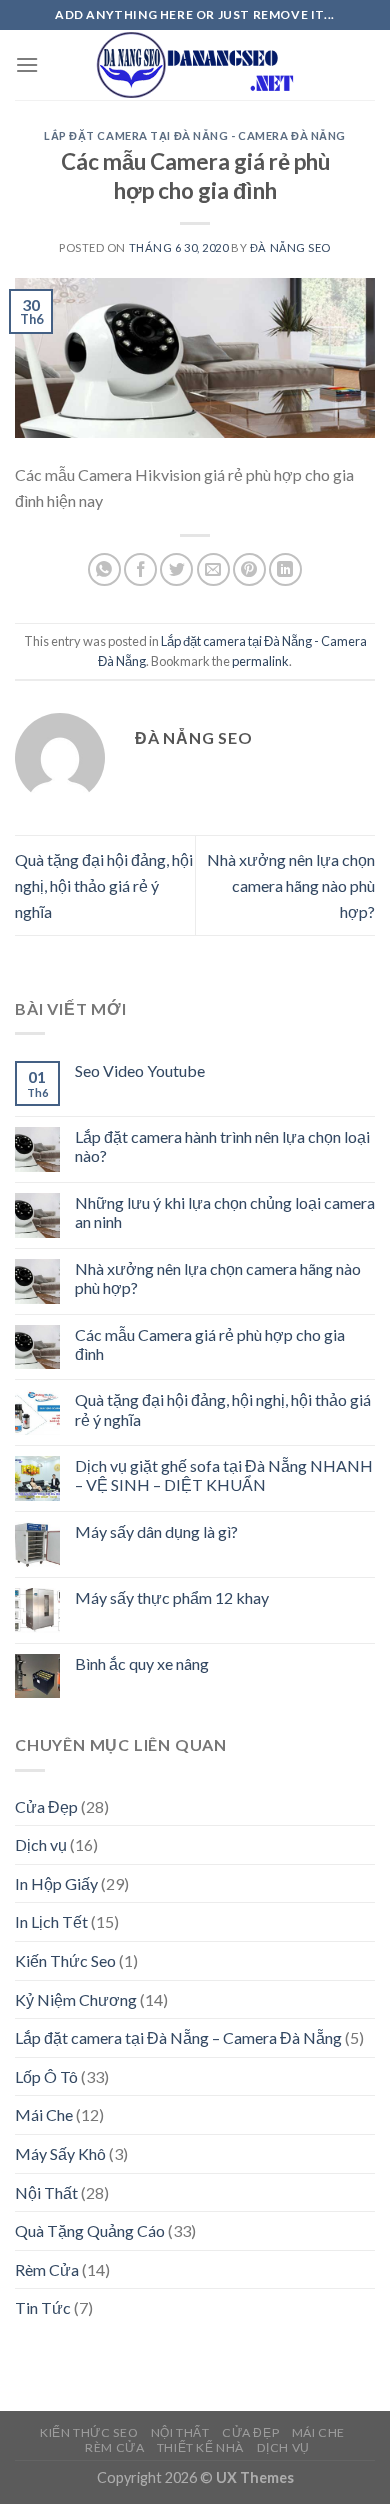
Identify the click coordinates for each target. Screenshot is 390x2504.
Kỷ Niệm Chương (76, 1999)
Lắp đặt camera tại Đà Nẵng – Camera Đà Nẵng (178, 2037)
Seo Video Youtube (140, 1070)
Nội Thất (46, 2192)
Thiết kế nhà (200, 2447)
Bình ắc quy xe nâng (142, 1663)
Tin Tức (43, 2307)
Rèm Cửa (47, 2269)
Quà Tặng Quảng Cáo (90, 2230)
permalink (260, 661)
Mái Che (44, 2114)
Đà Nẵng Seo (290, 247)
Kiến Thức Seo (65, 1960)
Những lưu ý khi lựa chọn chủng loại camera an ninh (225, 1212)
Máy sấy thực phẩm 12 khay (172, 1597)
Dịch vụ (41, 1844)
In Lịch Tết (51, 1921)
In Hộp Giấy (56, 1883)
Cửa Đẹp (46, 1806)
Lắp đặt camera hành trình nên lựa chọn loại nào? (222, 1146)
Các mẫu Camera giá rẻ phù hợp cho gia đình (210, 1344)
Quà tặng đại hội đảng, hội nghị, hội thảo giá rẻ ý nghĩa (104, 885)
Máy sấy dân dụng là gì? (156, 1531)
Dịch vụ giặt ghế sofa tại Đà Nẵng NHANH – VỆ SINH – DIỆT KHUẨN (224, 1475)
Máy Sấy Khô (60, 2153)
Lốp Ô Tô (46, 2076)
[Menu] (27, 64)
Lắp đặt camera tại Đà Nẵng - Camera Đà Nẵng (195, 135)
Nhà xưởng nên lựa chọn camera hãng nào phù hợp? (291, 885)
